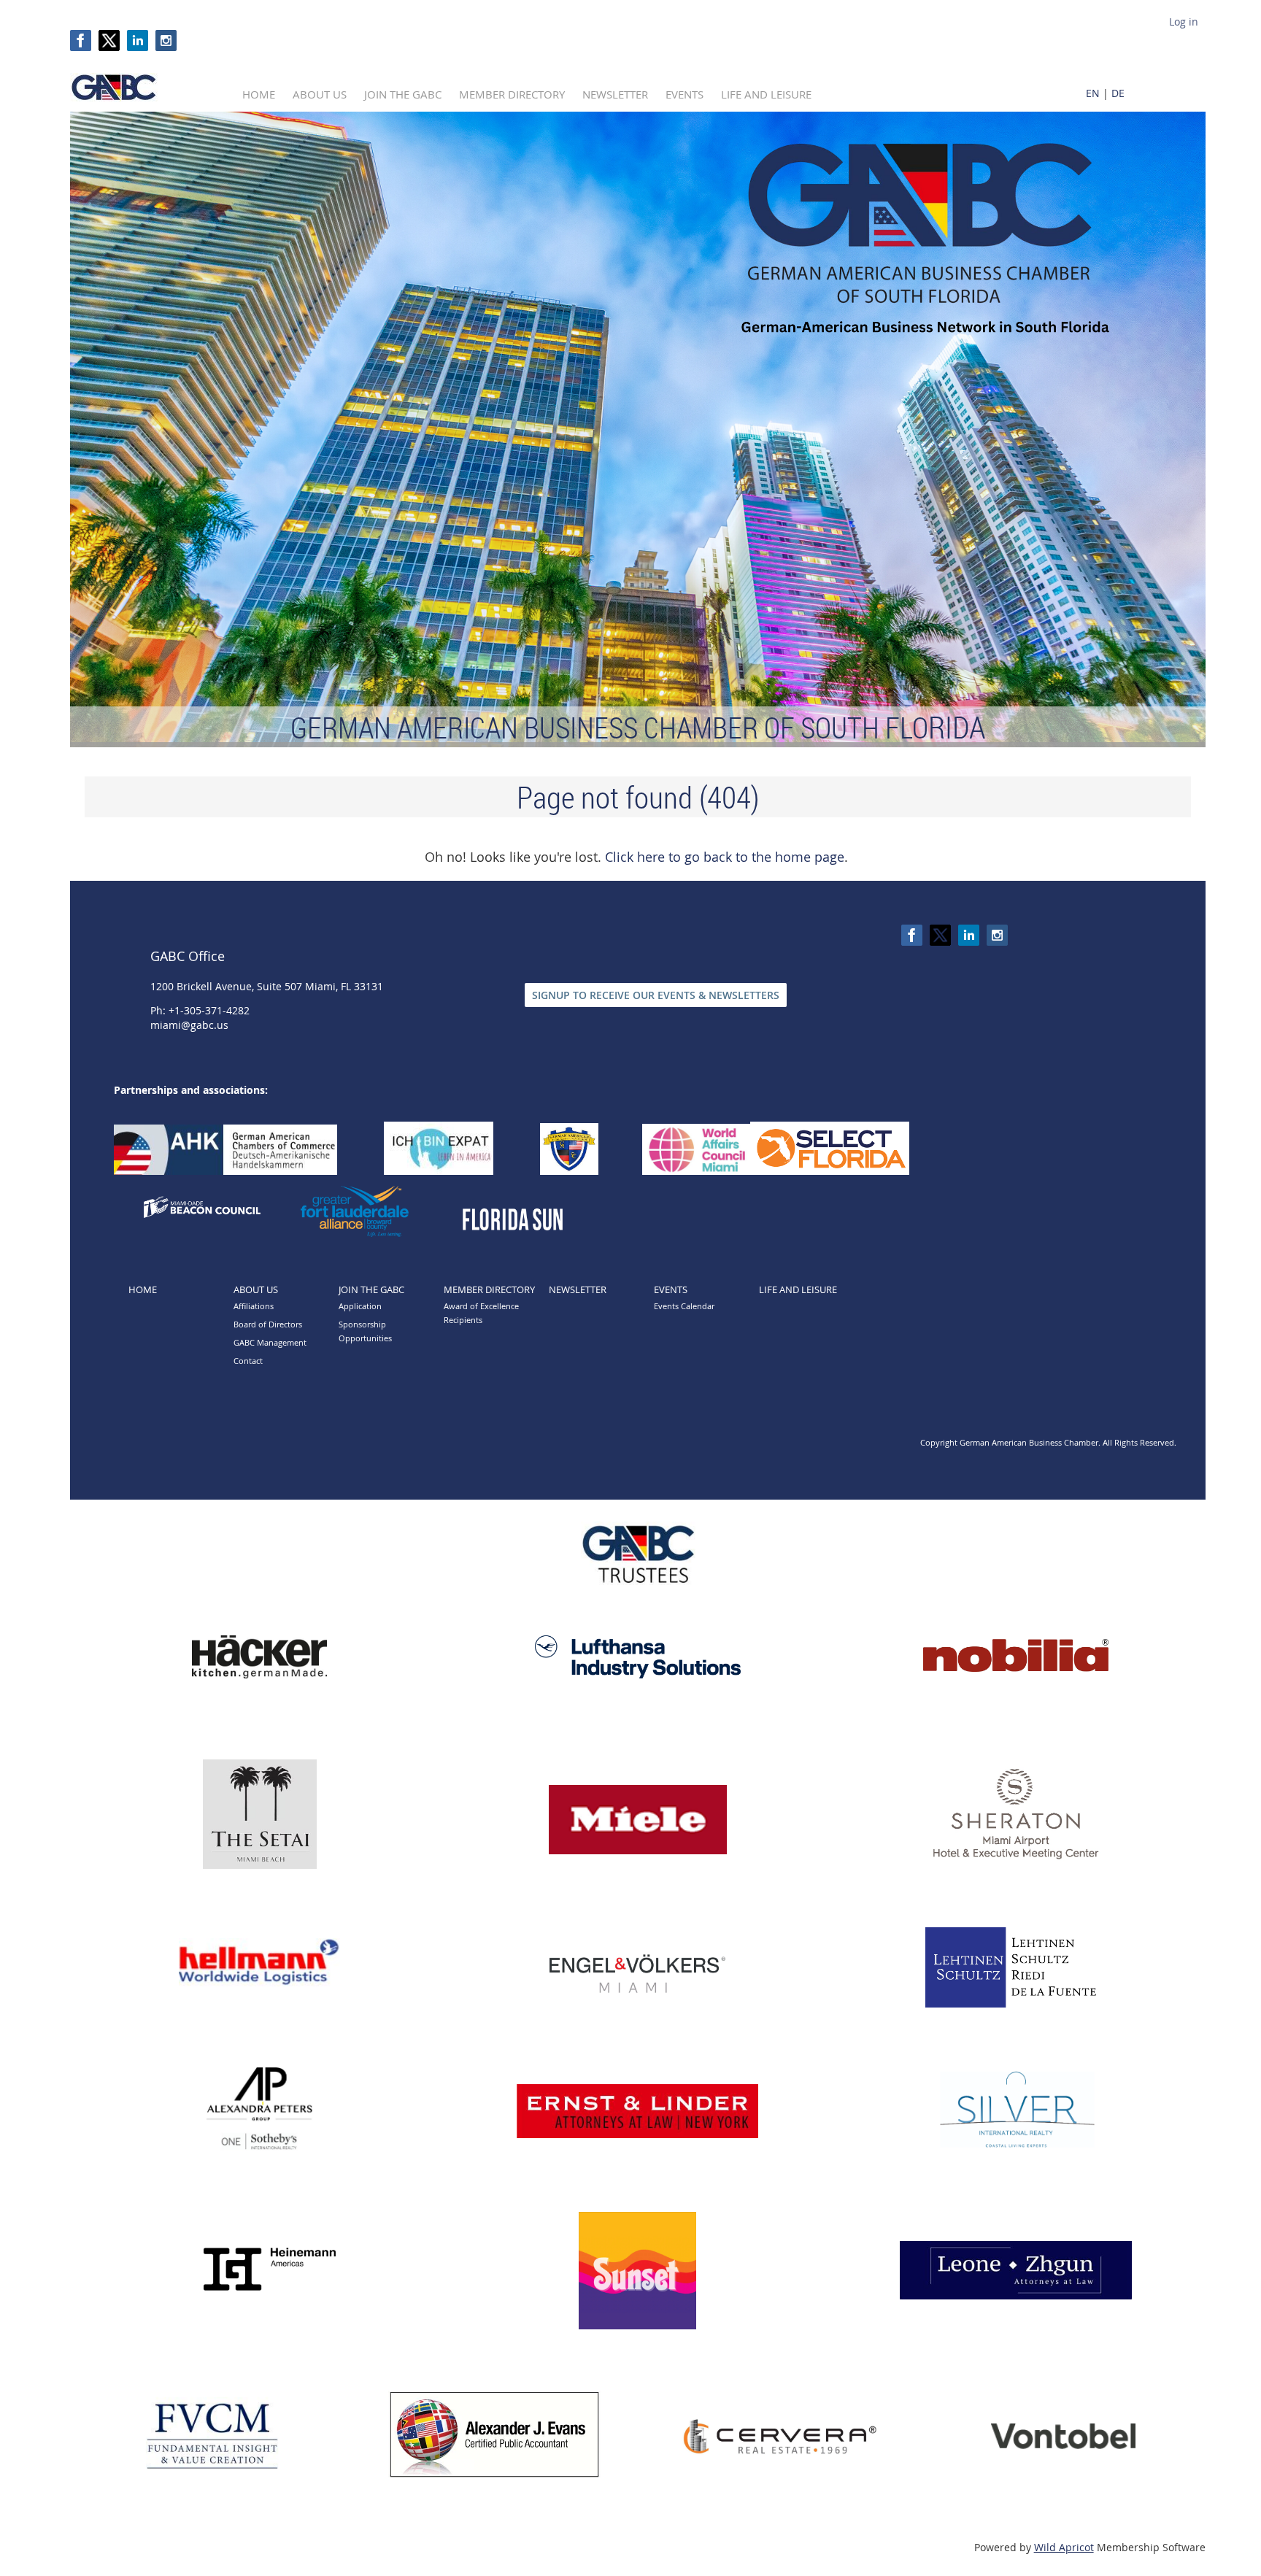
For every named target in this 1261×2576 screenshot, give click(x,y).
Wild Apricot (1064, 2547)
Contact (248, 1361)
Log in (1184, 22)
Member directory (489, 1289)
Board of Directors (268, 1324)
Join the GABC (371, 1289)
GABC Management (270, 1342)
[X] (109, 41)
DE (1118, 93)
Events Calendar (684, 1306)
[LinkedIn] (138, 41)
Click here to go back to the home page (725, 857)
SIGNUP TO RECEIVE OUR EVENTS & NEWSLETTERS (656, 995)
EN (1093, 93)
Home (143, 1289)
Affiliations (254, 1306)
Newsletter (578, 1289)
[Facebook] (81, 41)
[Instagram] (166, 41)
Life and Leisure (798, 1289)
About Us (256, 1289)
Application (360, 1306)
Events (671, 1289)
